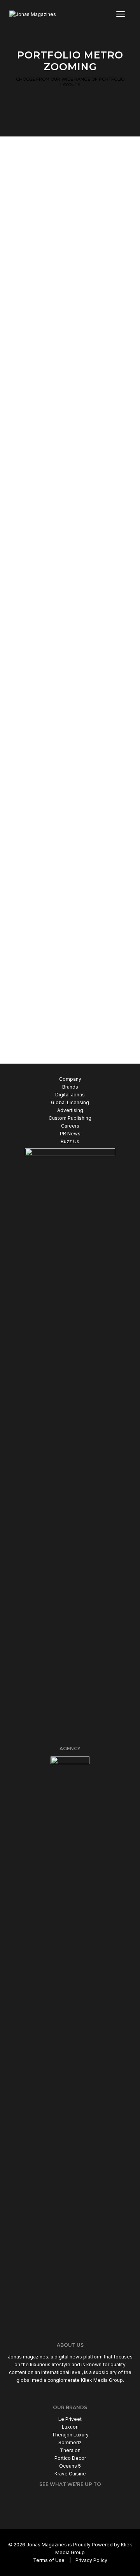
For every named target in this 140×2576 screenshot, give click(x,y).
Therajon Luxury (70, 2435)
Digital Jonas (70, 1095)
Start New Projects (66, 1037)
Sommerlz (70, 2442)
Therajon (70, 2450)
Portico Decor (70, 2458)
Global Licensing (70, 1102)
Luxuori (70, 2427)
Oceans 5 (70, 2466)
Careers (70, 1126)
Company (70, 1079)
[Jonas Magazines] (33, 14)
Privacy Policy (91, 2560)
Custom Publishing (70, 1118)
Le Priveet (70, 2419)
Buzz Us (70, 1141)
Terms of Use (49, 2560)
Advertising (70, 1110)
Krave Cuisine (70, 2474)
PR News (70, 1134)
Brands (70, 1087)
